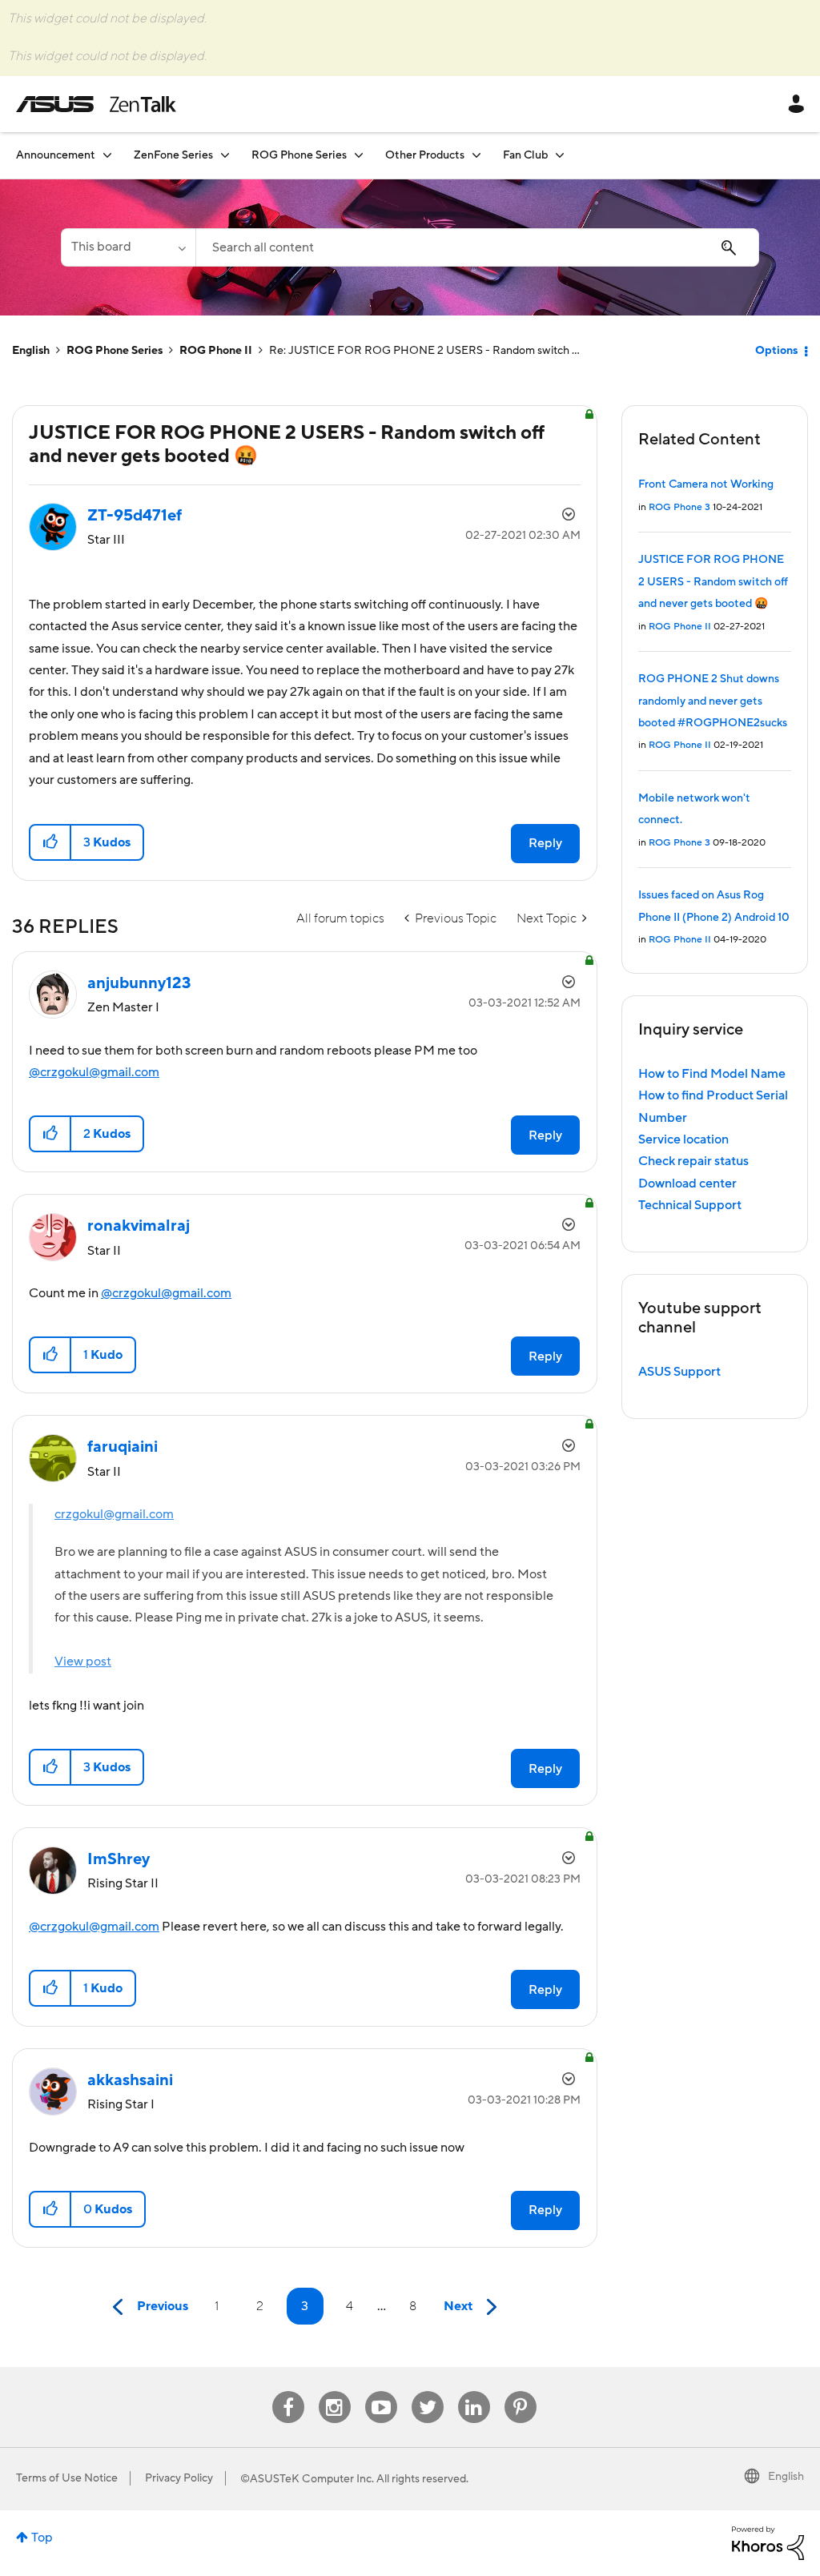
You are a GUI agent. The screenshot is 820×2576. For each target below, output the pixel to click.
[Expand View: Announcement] (107, 155)
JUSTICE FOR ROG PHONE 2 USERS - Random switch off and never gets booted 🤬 (713, 582)
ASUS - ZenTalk (96, 104)
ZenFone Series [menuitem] (173, 155)
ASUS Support (679, 1372)
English (31, 351)
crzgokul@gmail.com (114, 1514)
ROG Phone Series (115, 351)
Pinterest (521, 2391)
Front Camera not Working (706, 484)
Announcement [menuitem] (56, 155)
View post (83, 1662)
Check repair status (693, 1161)
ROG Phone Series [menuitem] (299, 155)
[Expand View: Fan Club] (560, 155)
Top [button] (42, 2538)
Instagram (334, 2391)
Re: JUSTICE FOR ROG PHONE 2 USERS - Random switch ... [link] (424, 351)
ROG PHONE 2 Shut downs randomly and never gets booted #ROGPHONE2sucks (713, 701)
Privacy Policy (179, 2478)
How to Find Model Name (712, 1074)
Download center (687, 1184)
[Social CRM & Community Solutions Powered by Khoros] (768, 2542)
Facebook (288, 2391)
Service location (683, 1139)
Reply (545, 843)
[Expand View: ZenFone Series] (225, 155)
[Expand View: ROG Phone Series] (359, 155)
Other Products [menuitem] (425, 155)
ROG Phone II (216, 351)
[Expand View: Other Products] (476, 155)
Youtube (381, 2391)
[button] (51, 842)
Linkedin (474, 2391)
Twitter (427, 2391)
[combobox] (477, 247)
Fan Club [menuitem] (525, 155)
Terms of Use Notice (67, 2478)
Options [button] (776, 351)
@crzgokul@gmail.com (94, 1072)
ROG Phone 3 (679, 507)
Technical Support (690, 1205)
